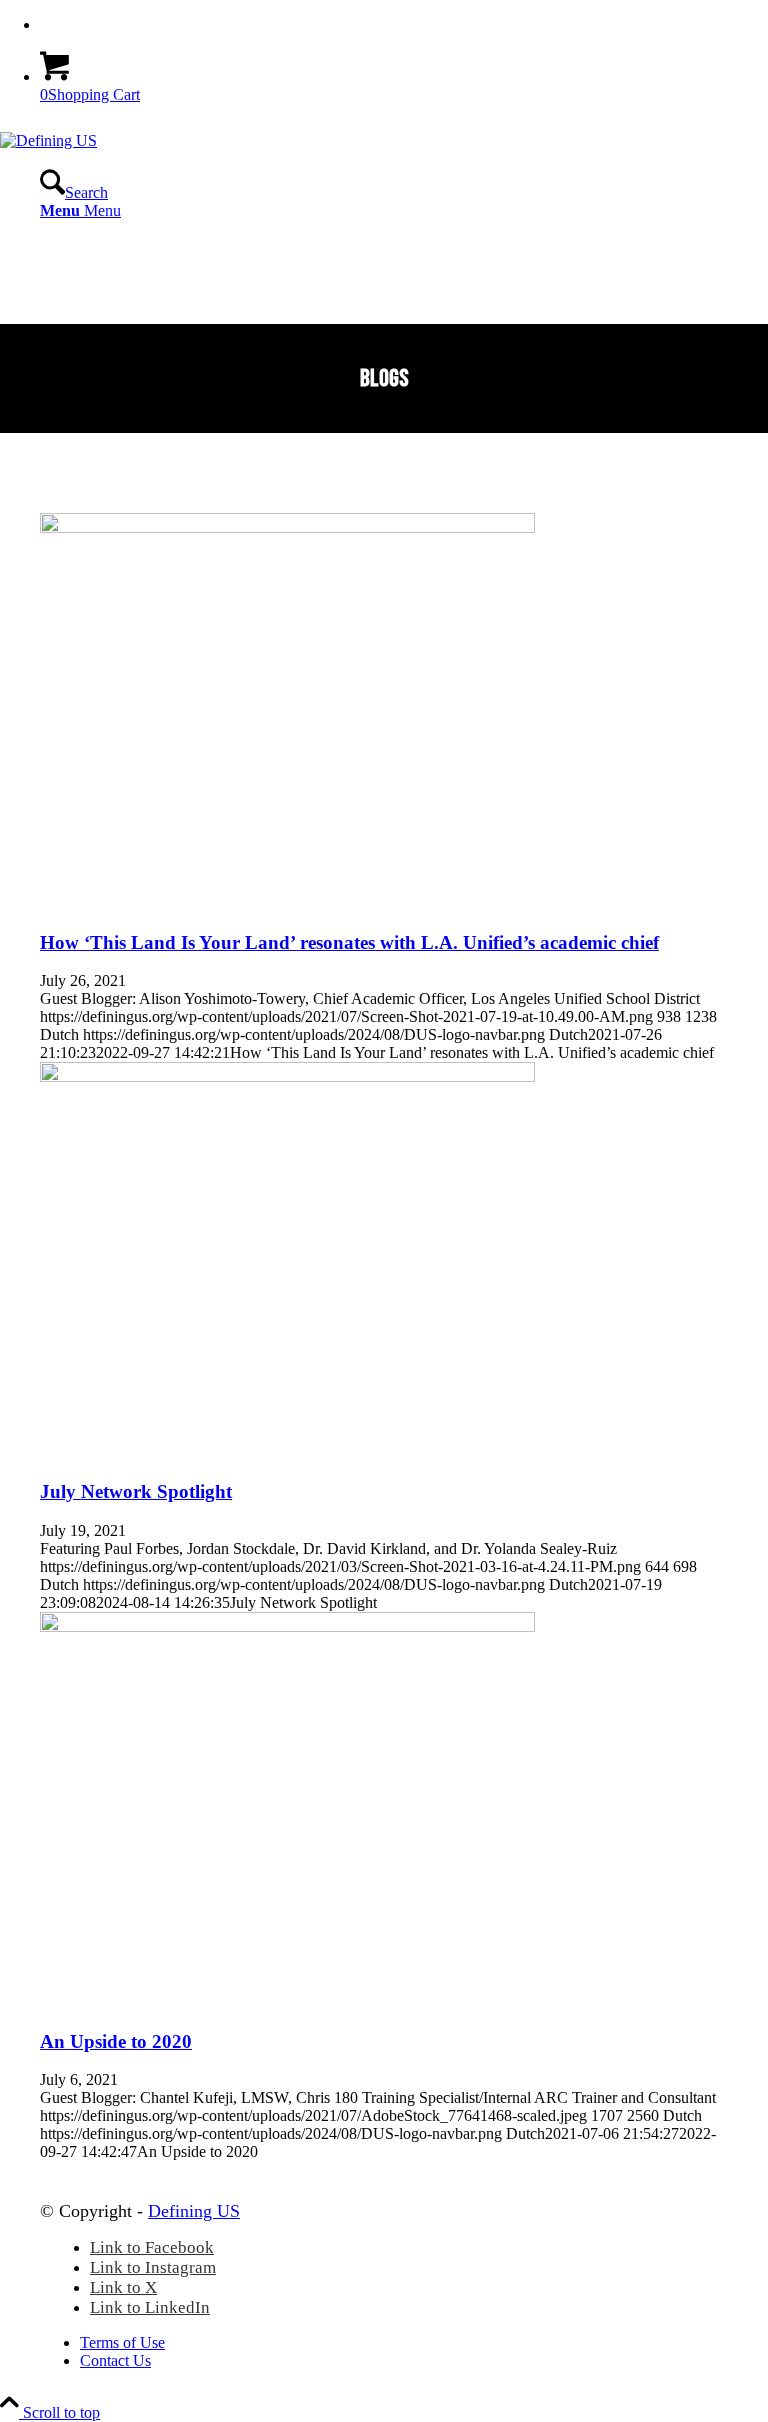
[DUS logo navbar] (48, 140)
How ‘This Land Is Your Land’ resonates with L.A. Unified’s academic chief (349, 942)
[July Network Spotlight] (287, 1076)
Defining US (194, 2211)
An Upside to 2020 (116, 2041)
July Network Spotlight (136, 1491)
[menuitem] (404, 25)
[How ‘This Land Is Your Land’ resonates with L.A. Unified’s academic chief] (287, 527)
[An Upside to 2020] (287, 1626)
